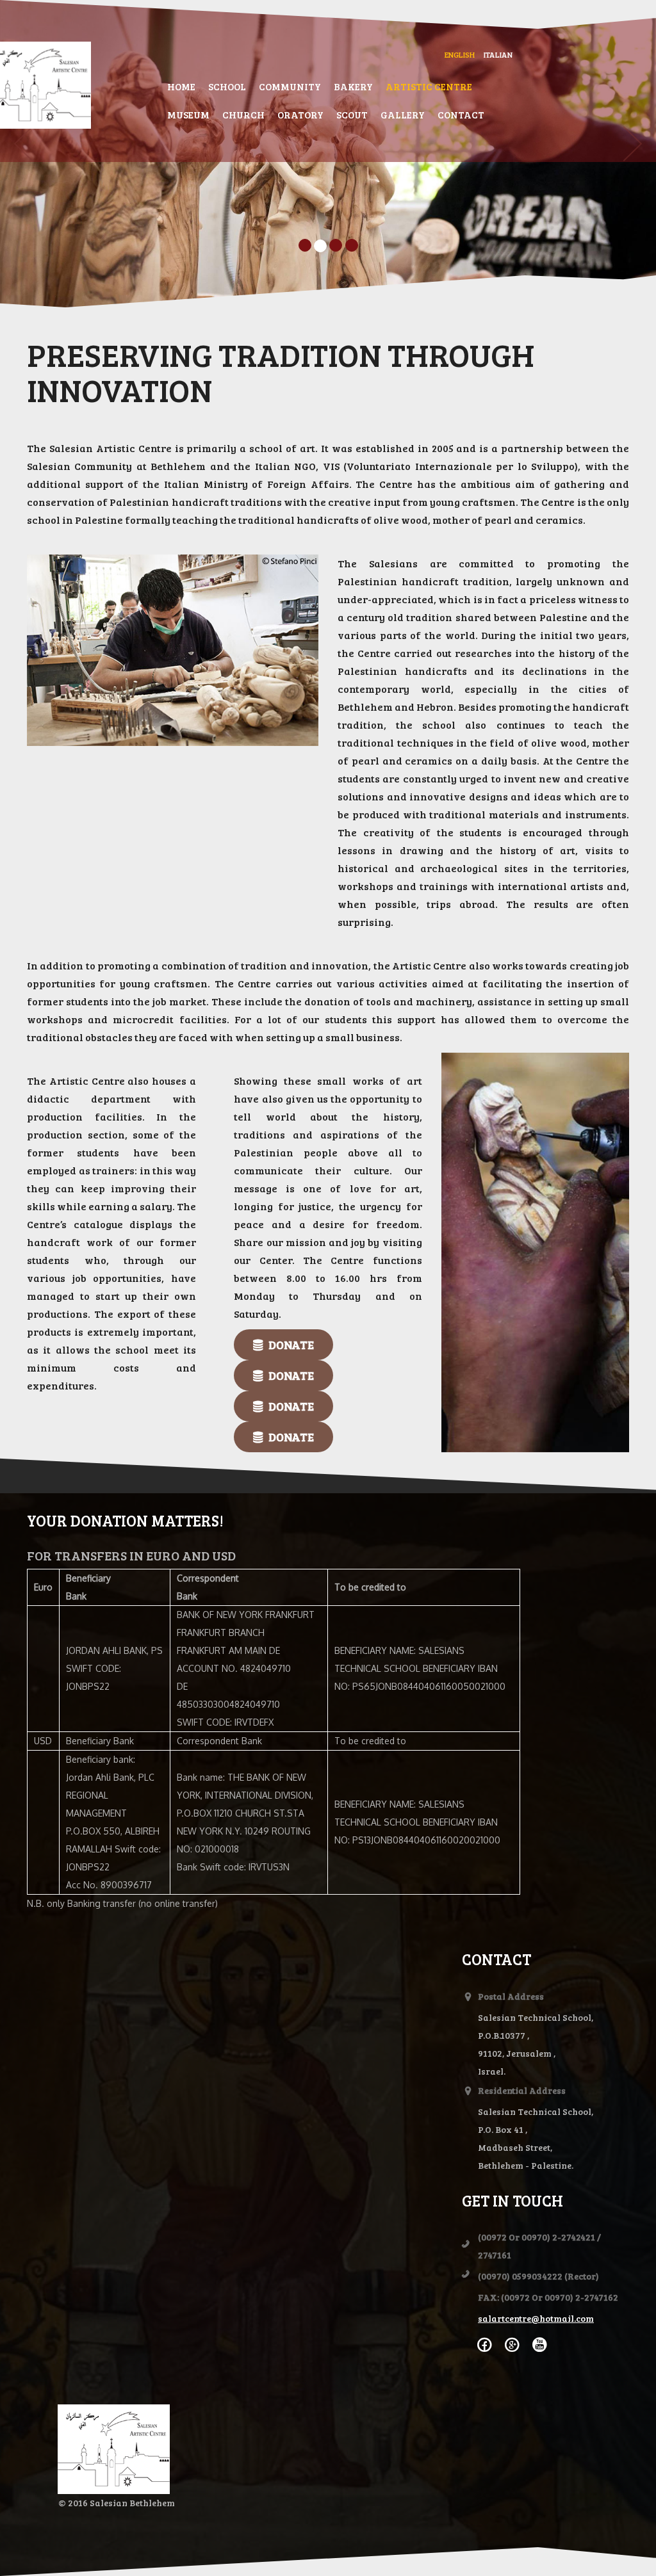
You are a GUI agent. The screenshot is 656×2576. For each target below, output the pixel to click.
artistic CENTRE (429, 86)
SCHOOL (227, 86)
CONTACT (461, 115)
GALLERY (403, 115)
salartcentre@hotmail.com (536, 2318)
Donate (290, 1345)
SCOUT (352, 115)
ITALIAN (498, 54)
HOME (181, 86)
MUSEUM (188, 115)
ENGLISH (460, 54)
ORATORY (300, 115)
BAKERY (353, 86)
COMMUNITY (290, 86)
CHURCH (243, 115)
